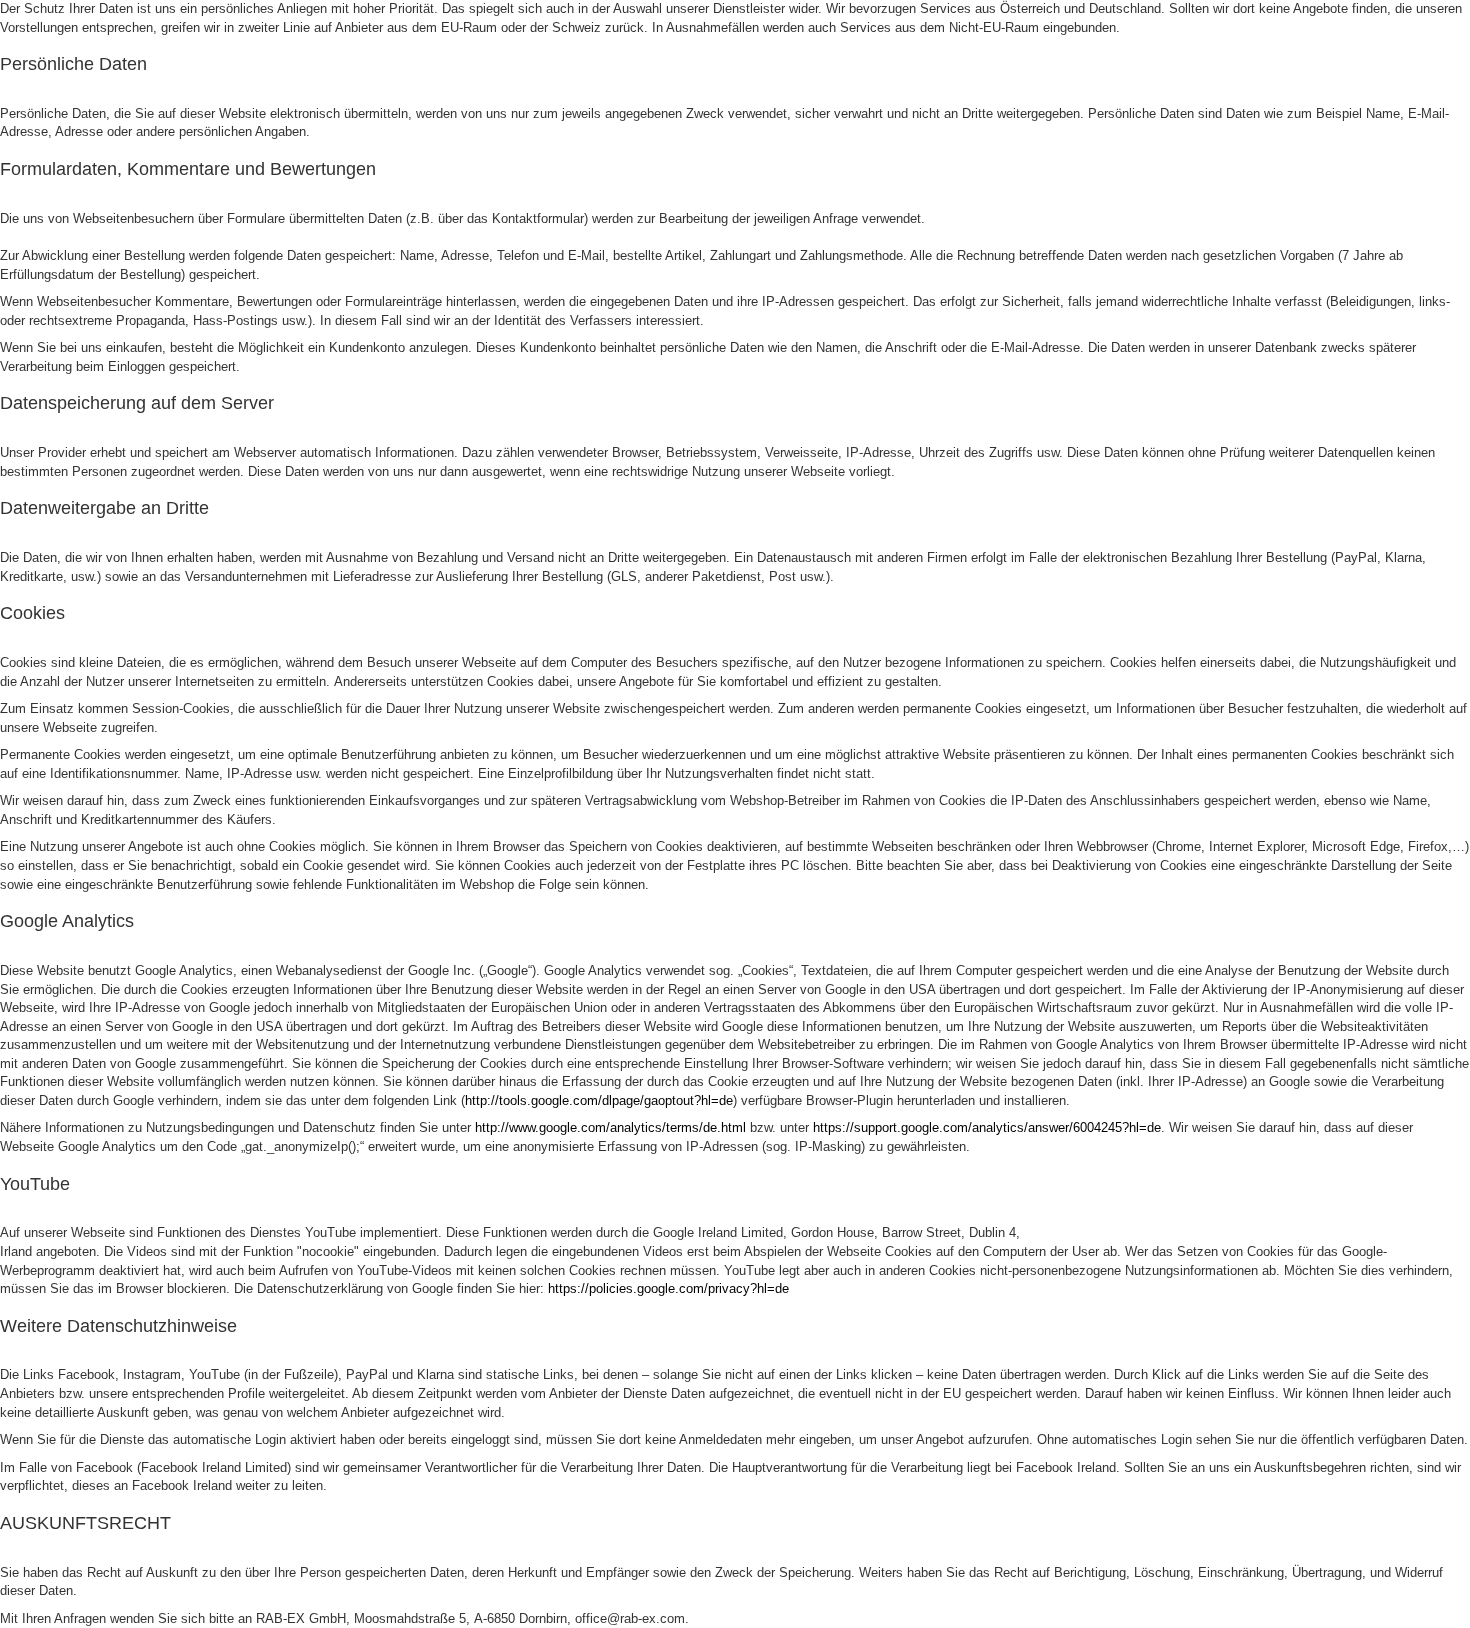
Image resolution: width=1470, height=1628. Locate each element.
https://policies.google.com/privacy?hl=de (668, 1288)
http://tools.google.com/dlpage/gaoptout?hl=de (599, 1100)
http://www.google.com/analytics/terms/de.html (610, 1127)
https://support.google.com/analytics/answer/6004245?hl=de (987, 1127)
